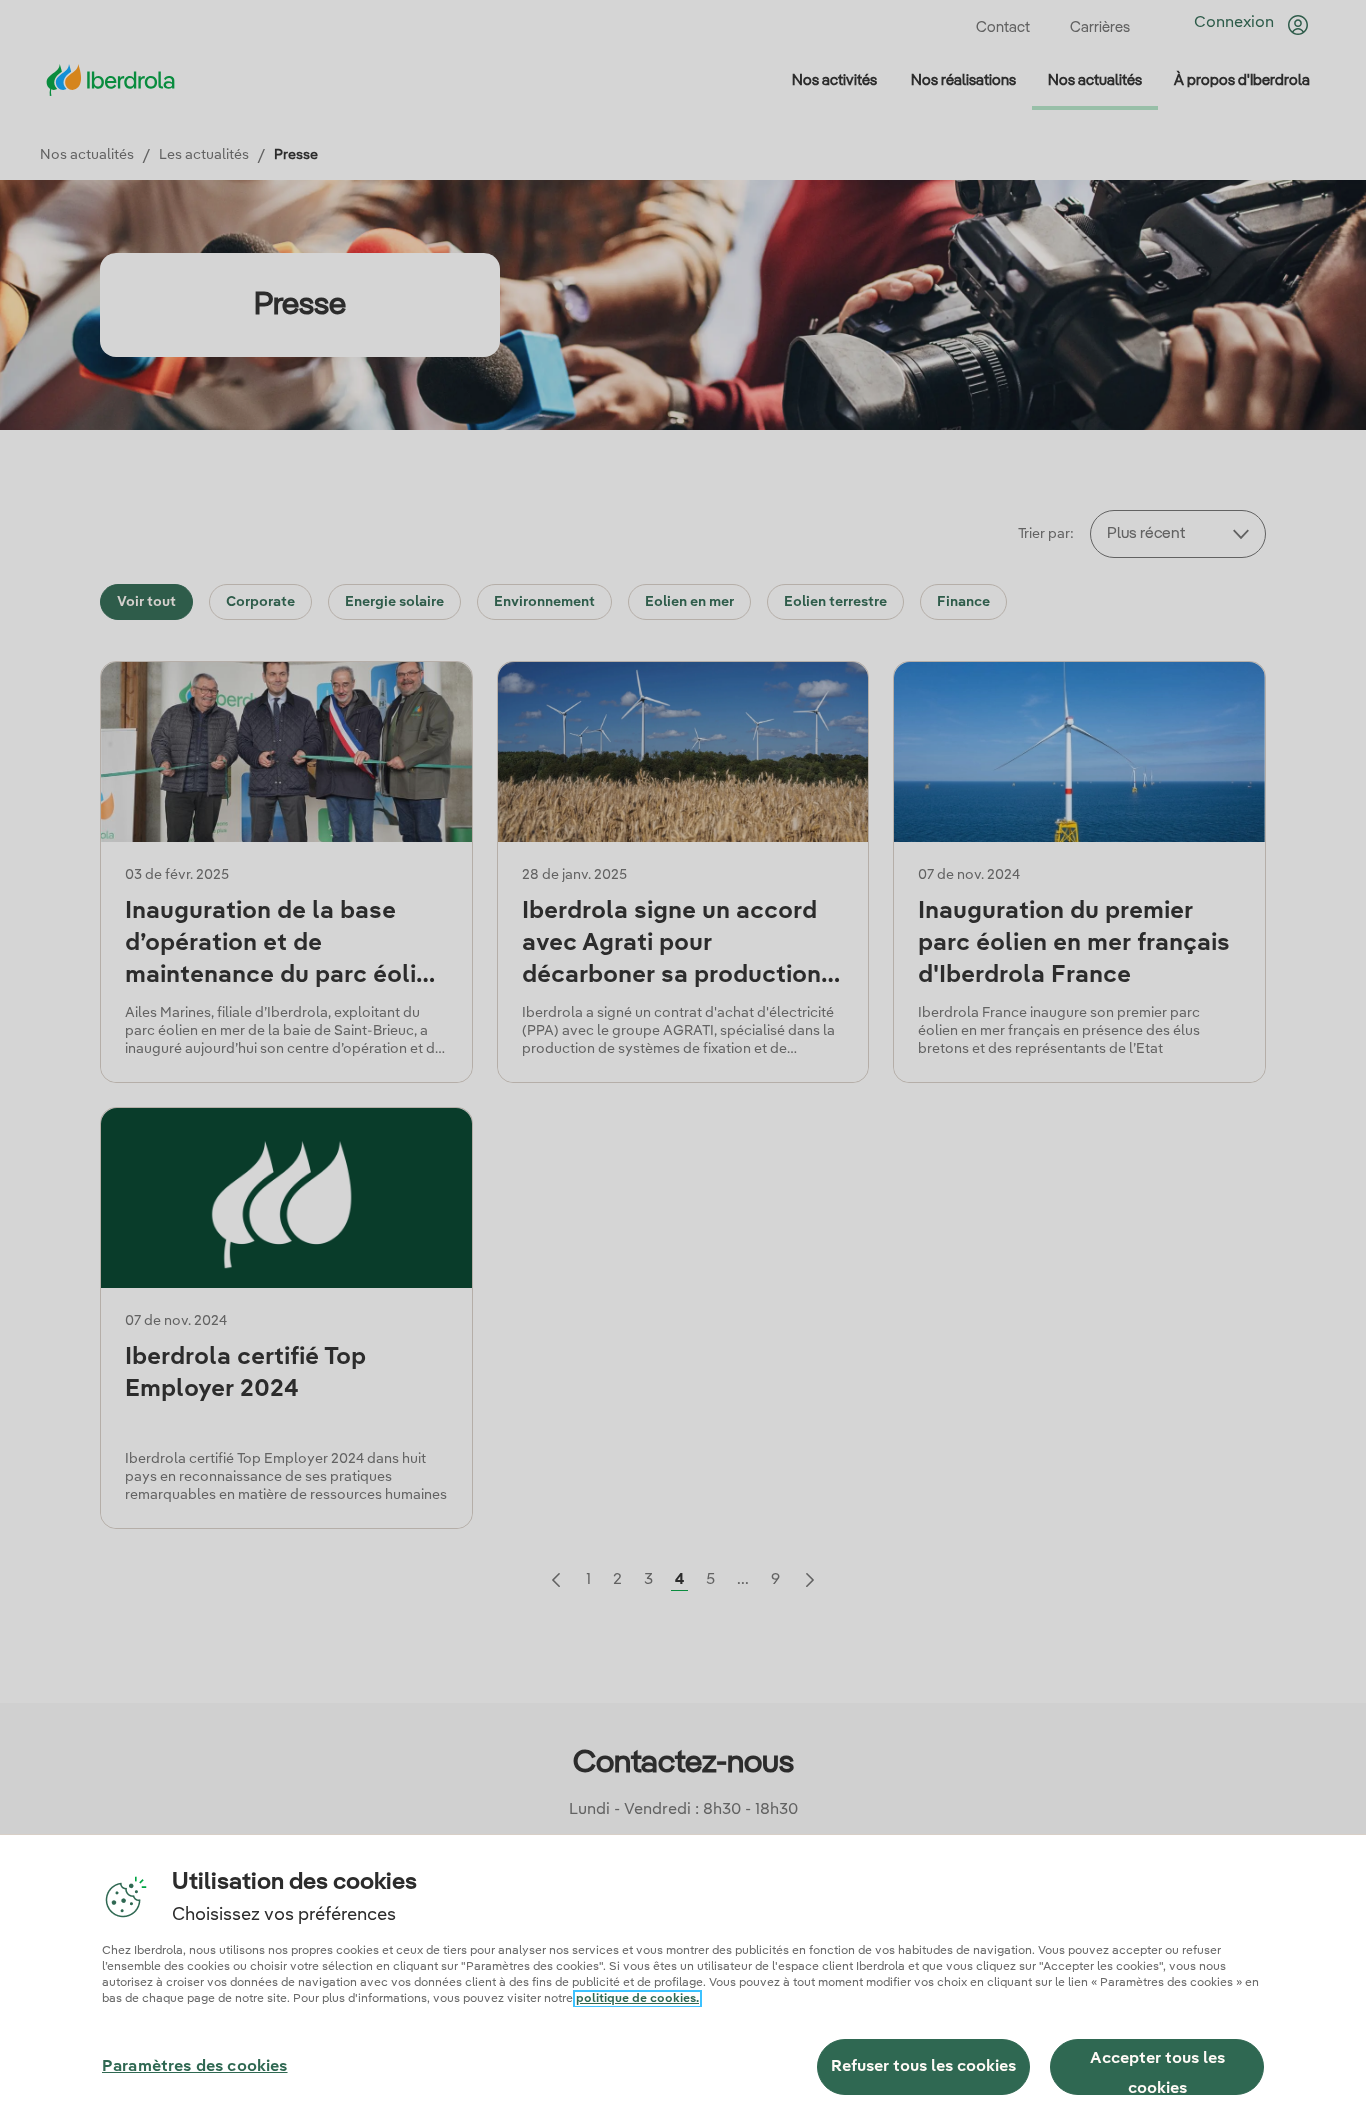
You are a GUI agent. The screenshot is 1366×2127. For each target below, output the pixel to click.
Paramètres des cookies (195, 2067)
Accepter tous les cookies (1157, 2073)
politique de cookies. (637, 1999)
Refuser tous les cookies (923, 2067)
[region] (683, 1980)
